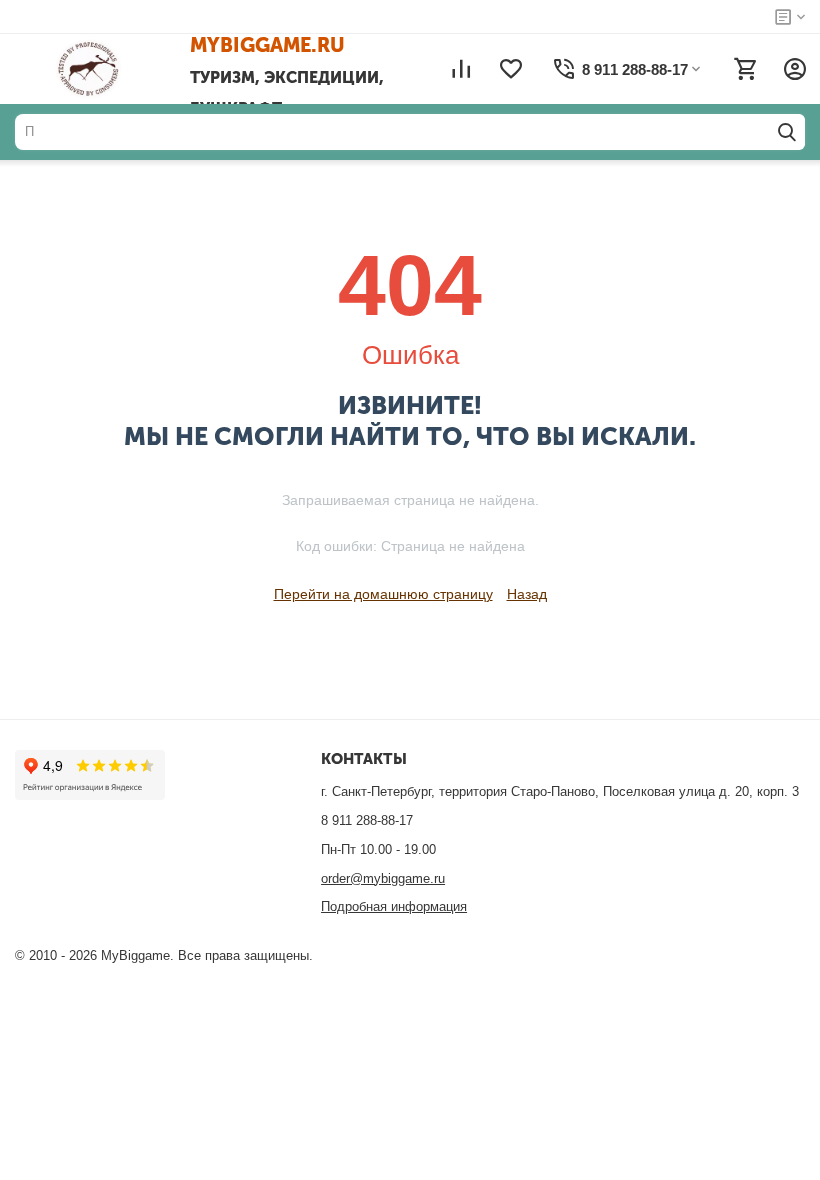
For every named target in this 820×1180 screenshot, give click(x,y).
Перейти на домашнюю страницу (383, 594)
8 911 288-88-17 (367, 820)
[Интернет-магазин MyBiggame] (117, 69)
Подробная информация (394, 906)
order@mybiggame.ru (383, 878)
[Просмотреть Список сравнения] (461, 69)
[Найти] (787, 132)
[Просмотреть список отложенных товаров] (511, 69)
